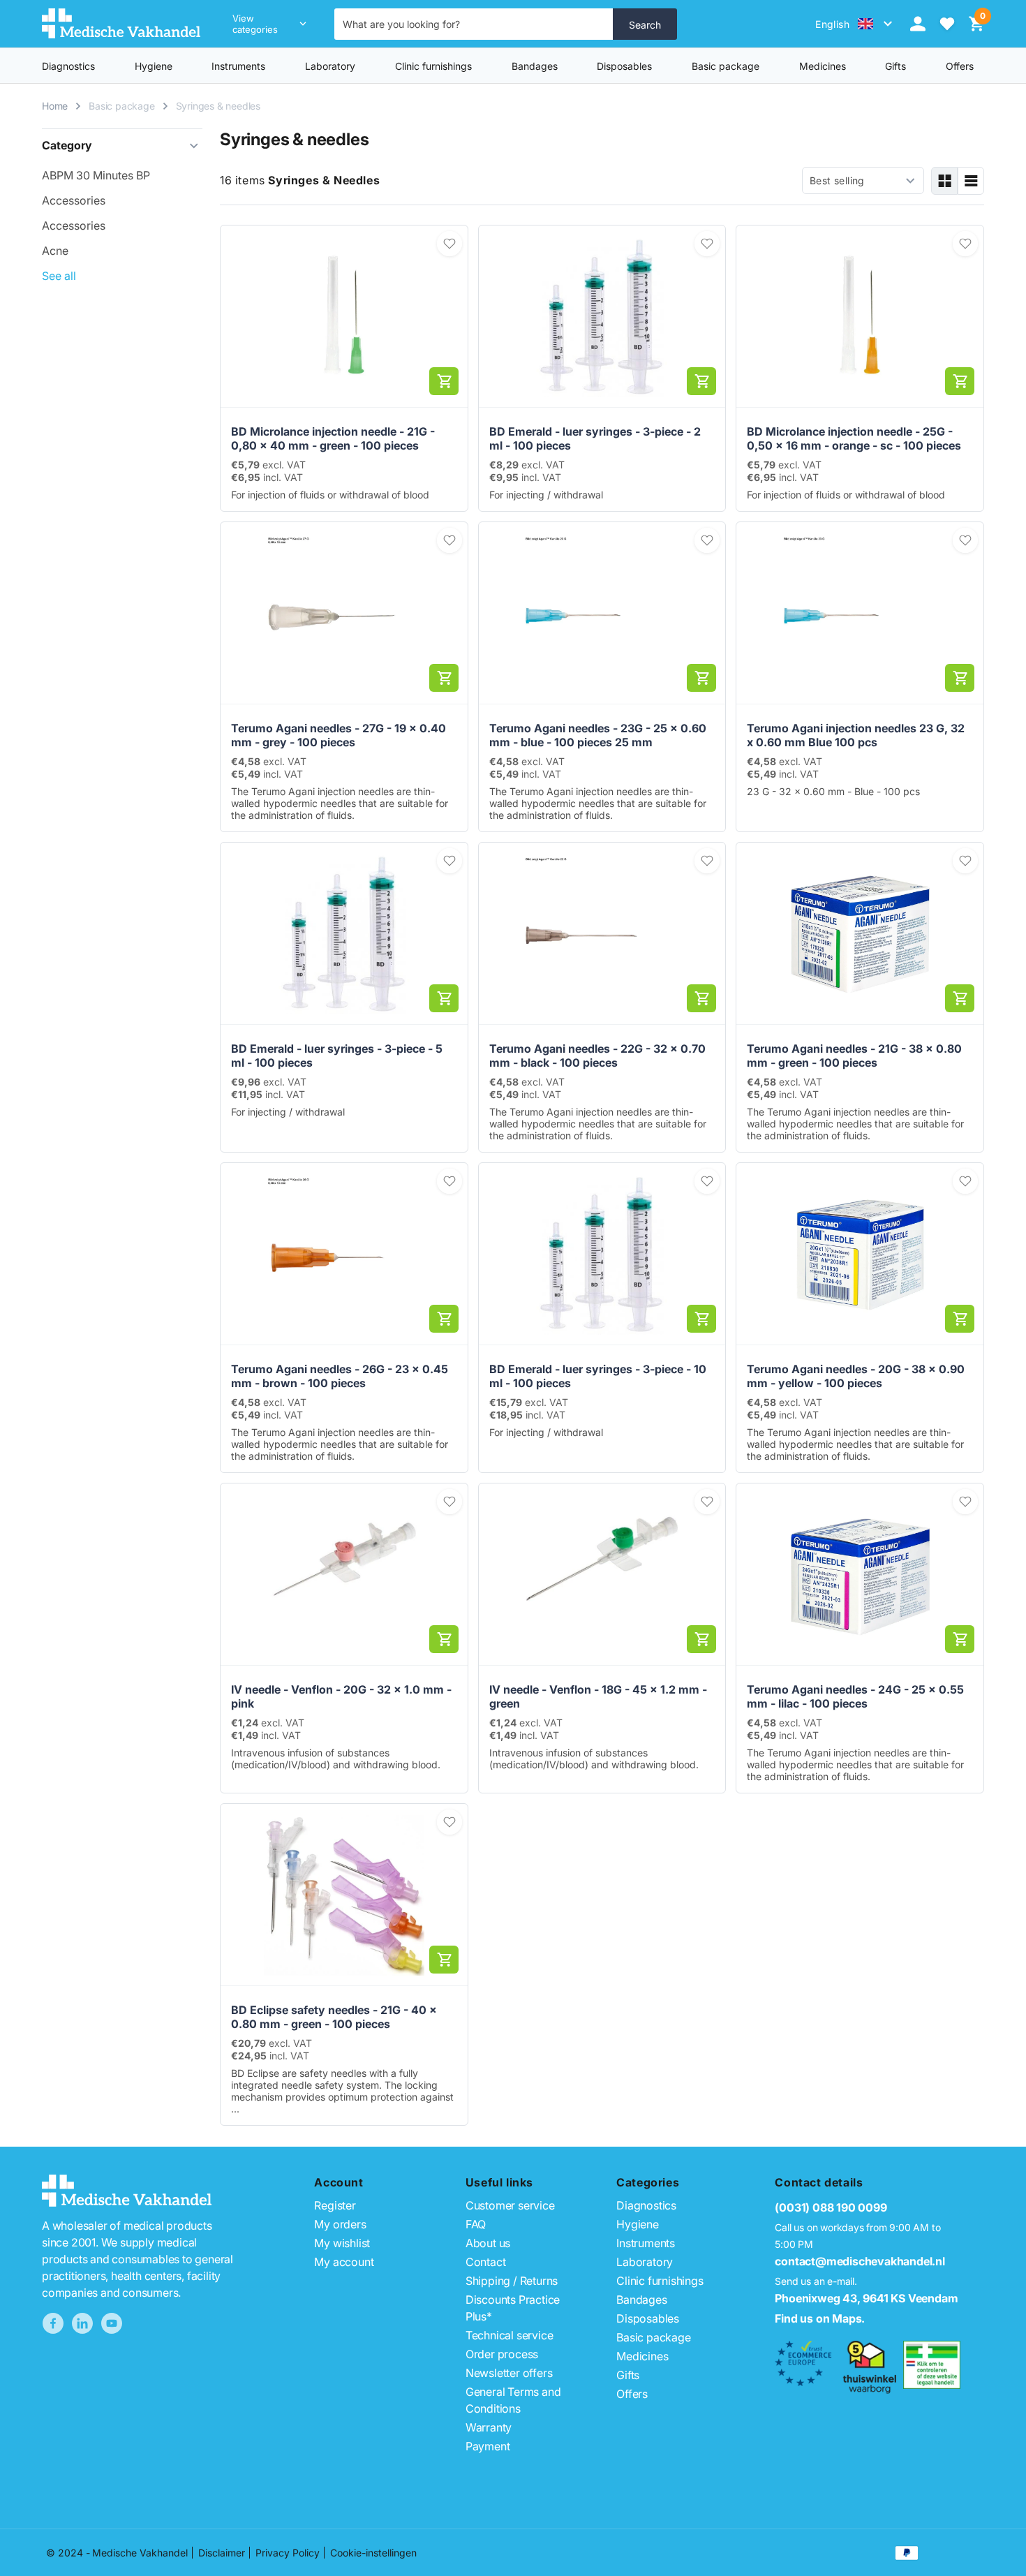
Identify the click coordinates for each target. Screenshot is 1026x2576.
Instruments (238, 66)
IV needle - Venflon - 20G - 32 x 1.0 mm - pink (341, 1696)
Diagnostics (68, 66)
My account (344, 2262)
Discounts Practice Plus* (513, 2308)
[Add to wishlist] (449, 244)
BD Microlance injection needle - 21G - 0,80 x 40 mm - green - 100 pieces (333, 438)
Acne (55, 251)
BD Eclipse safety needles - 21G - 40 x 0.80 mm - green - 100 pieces (334, 2017)
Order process (502, 2354)
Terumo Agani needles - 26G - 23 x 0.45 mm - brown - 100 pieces (340, 1376)
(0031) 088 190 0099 (831, 2207)
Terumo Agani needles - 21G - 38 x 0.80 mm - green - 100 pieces (854, 1056)
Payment (488, 2446)
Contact (486, 2262)
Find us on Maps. (820, 2318)
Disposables (624, 66)
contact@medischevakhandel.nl (860, 2261)
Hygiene (154, 66)
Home (55, 106)
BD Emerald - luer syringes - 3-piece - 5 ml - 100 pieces (337, 1056)
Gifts (628, 2375)
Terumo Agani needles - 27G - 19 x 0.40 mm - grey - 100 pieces (339, 735)
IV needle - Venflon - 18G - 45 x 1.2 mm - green (598, 1696)
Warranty (489, 2427)
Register (335, 2205)
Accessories (74, 200)
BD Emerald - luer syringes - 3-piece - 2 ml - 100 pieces (595, 438)
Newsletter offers (509, 2373)
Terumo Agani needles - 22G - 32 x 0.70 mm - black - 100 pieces (597, 1056)
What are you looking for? (401, 24)
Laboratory (330, 66)
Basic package (726, 66)
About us (488, 2243)
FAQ (476, 2224)
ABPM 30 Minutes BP (96, 175)
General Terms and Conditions (513, 2400)
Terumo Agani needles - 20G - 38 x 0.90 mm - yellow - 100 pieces (856, 1376)
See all (59, 276)
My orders (340, 2224)
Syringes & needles (218, 106)
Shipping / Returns (512, 2281)
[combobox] (474, 24)
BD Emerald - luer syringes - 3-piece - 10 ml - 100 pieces (598, 1376)
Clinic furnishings (433, 66)
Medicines (823, 66)
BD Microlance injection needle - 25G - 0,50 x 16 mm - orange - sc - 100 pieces (854, 438)
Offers (632, 2394)
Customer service (510, 2205)
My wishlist (342, 2243)
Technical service (510, 2335)
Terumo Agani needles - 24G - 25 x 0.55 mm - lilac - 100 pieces (855, 1696)
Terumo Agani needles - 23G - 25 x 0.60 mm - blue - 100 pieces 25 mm (598, 735)
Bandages (535, 66)
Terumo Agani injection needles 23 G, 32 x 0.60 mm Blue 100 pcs (856, 735)
